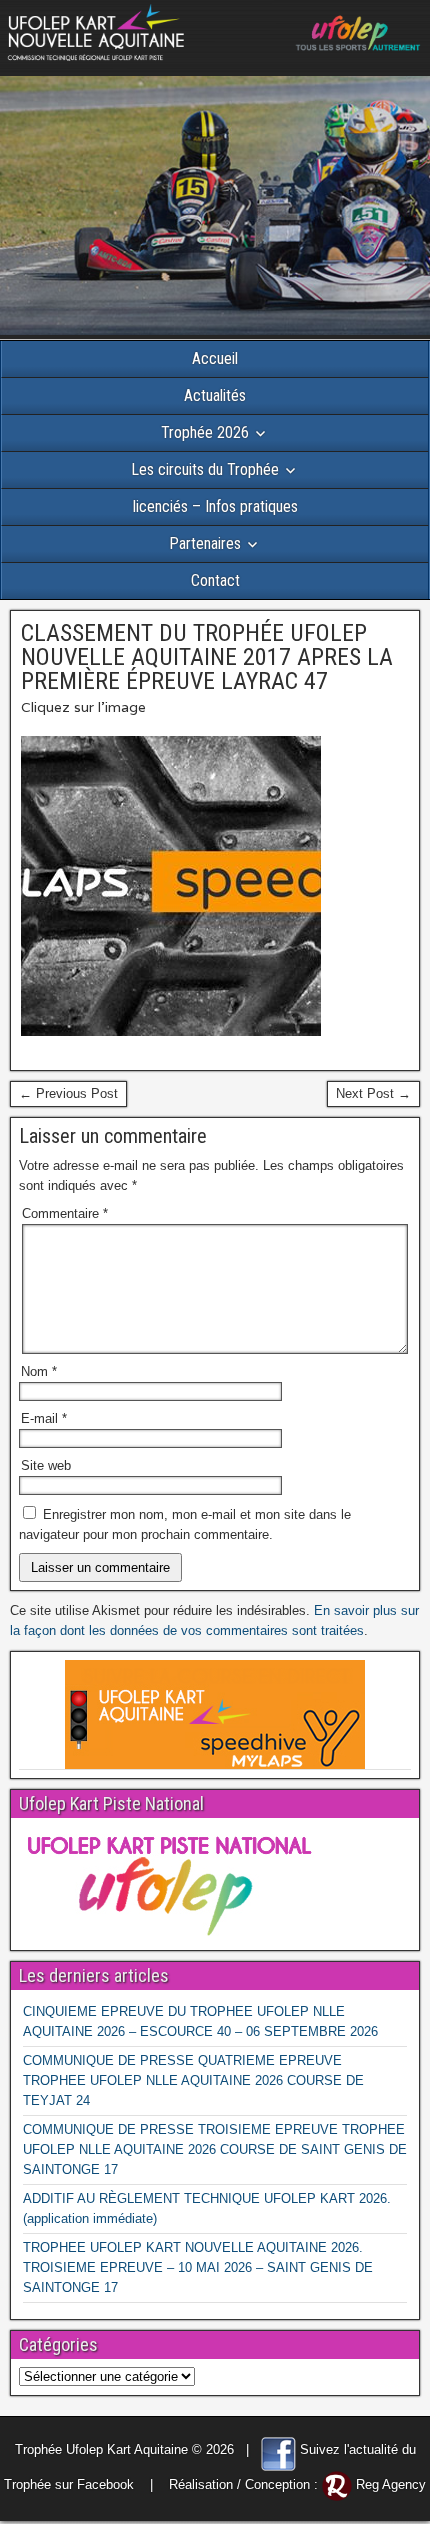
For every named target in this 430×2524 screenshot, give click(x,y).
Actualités (215, 395)
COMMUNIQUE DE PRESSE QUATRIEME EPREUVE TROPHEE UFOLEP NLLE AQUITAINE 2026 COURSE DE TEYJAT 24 (193, 2080)
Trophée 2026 (205, 432)
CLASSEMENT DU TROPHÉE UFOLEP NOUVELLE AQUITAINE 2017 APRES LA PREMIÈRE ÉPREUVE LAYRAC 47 (207, 657)
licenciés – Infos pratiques (215, 506)
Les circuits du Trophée (205, 469)
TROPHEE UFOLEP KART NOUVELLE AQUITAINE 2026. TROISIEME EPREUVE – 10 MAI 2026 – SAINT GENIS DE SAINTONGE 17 (198, 2267)
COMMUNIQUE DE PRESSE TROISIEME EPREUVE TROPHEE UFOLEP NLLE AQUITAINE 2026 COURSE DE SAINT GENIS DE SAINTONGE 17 (215, 2149)
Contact (215, 580)
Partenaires (205, 543)
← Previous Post (68, 1093)
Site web (46, 1465)
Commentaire (65, 1213)
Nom (39, 1371)
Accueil (215, 358)
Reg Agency (391, 2484)
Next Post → (373, 1093)
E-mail (44, 1418)
